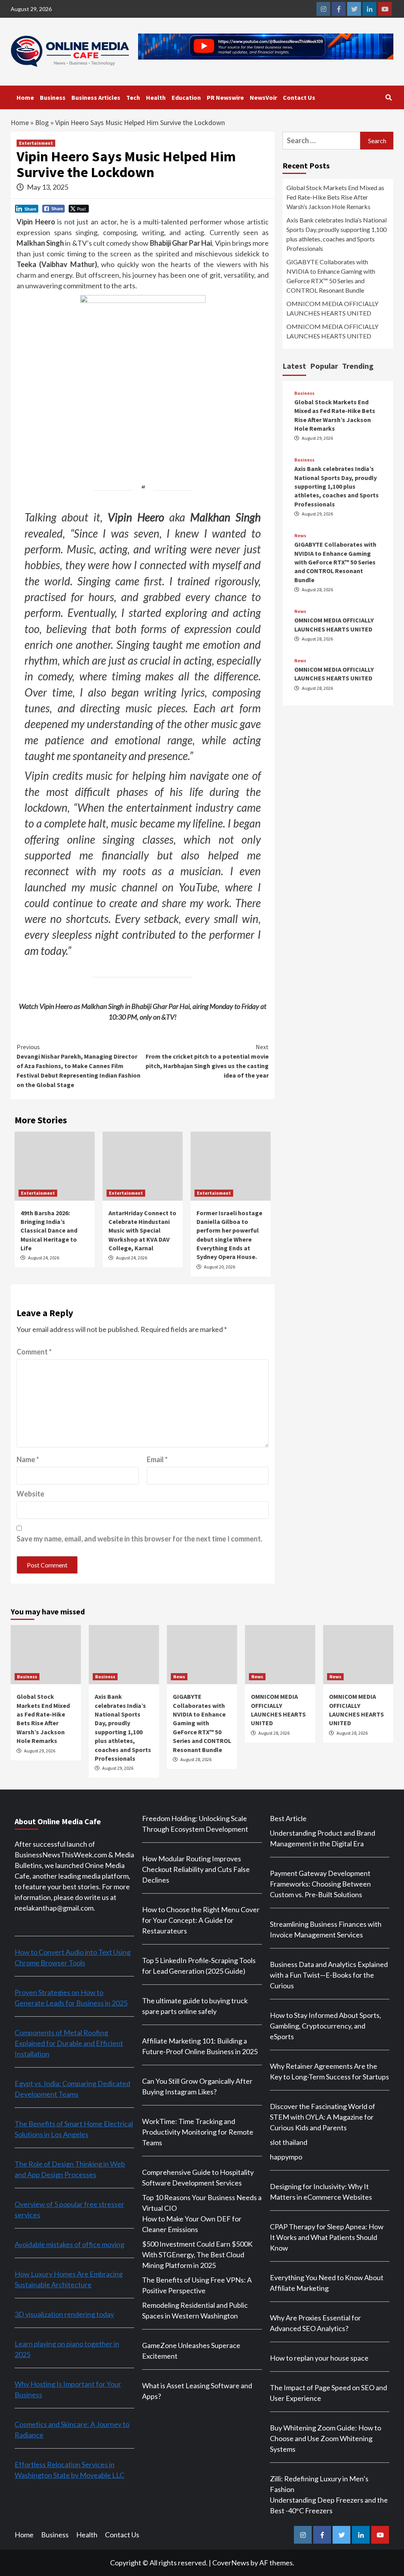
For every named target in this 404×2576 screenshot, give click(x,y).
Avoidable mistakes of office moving (69, 2244)
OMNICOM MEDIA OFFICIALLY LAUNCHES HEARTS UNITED (332, 308)
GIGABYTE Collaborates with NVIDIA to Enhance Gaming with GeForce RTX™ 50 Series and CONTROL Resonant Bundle (331, 276)
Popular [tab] (324, 366)
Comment (34, 1352)
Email (157, 1459)
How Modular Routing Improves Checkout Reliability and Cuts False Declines (196, 1869)
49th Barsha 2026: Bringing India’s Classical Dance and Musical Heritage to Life (49, 1231)
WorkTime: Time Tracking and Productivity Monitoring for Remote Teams (198, 2132)
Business (53, 97)
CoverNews (231, 2563)
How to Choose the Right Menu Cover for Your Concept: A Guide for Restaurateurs (201, 1920)
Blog (42, 122)
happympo (286, 2157)
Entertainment (36, 143)
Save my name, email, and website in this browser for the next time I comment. (139, 1539)
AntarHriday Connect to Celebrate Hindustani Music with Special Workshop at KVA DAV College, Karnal (142, 1231)
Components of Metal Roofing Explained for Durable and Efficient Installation (69, 2043)
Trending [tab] (358, 366)
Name (28, 1459)
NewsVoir (263, 97)
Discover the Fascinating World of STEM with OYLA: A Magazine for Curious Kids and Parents (323, 2117)
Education (186, 97)
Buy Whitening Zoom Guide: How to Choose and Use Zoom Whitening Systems (325, 2438)
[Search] (388, 97)
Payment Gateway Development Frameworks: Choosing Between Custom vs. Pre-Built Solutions (320, 1884)
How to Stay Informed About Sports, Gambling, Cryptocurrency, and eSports (325, 2026)
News (300, 536)
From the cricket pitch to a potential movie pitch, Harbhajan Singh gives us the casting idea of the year (207, 1061)
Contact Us (299, 97)
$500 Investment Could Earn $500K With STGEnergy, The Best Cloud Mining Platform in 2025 (197, 2255)
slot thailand (289, 2142)
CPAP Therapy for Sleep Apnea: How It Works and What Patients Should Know (327, 2237)
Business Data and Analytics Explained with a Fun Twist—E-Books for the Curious (329, 1975)
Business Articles (96, 97)
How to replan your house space (319, 2358)
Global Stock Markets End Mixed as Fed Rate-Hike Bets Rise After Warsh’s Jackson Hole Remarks (335, 197)
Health (156, 97)
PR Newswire (225, 97)
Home (25, 97)
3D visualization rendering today (64, 2314)
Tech (133, 97)
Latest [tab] (294, 366)
